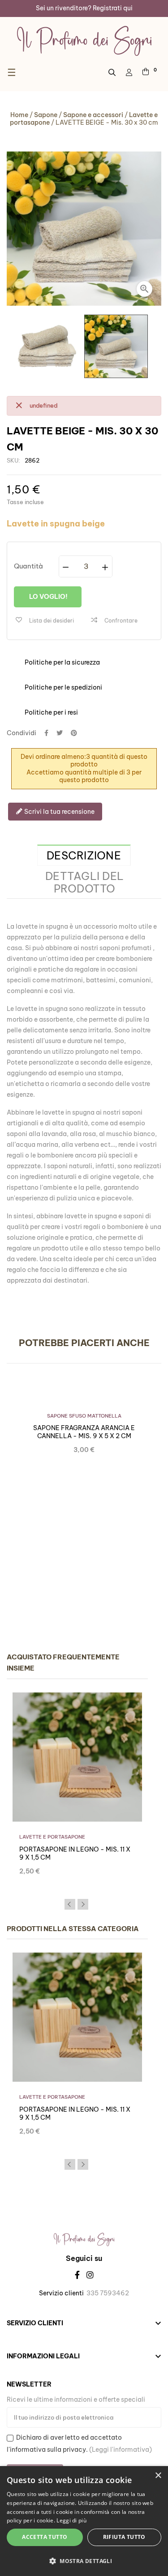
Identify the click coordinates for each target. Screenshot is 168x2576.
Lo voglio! (48, 597)
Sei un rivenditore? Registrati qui (84, 8)
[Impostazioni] (129, 72)
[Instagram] (90, 2275)
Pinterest (74, 733)
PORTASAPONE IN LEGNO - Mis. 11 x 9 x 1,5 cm (75, 1853)
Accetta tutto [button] (45, 2537)
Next (83, 1904)
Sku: (13, 460)
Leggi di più (71, 2520)
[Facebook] (77, 2275)
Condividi (46, 733)
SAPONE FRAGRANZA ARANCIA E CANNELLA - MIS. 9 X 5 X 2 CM (84, 1432)
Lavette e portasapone (52, 1837)
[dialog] (84, 2521)
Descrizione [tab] (84, 855)
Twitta (60, 733)
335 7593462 (108, 2293)
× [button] (158, 2476)
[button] (84, 2561)
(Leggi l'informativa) (121, 2450)
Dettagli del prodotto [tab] (84, 882)
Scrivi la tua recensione (59, 812)
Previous (70, 1904)
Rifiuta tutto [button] (124, 2537)
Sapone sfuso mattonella (84, 1416)
